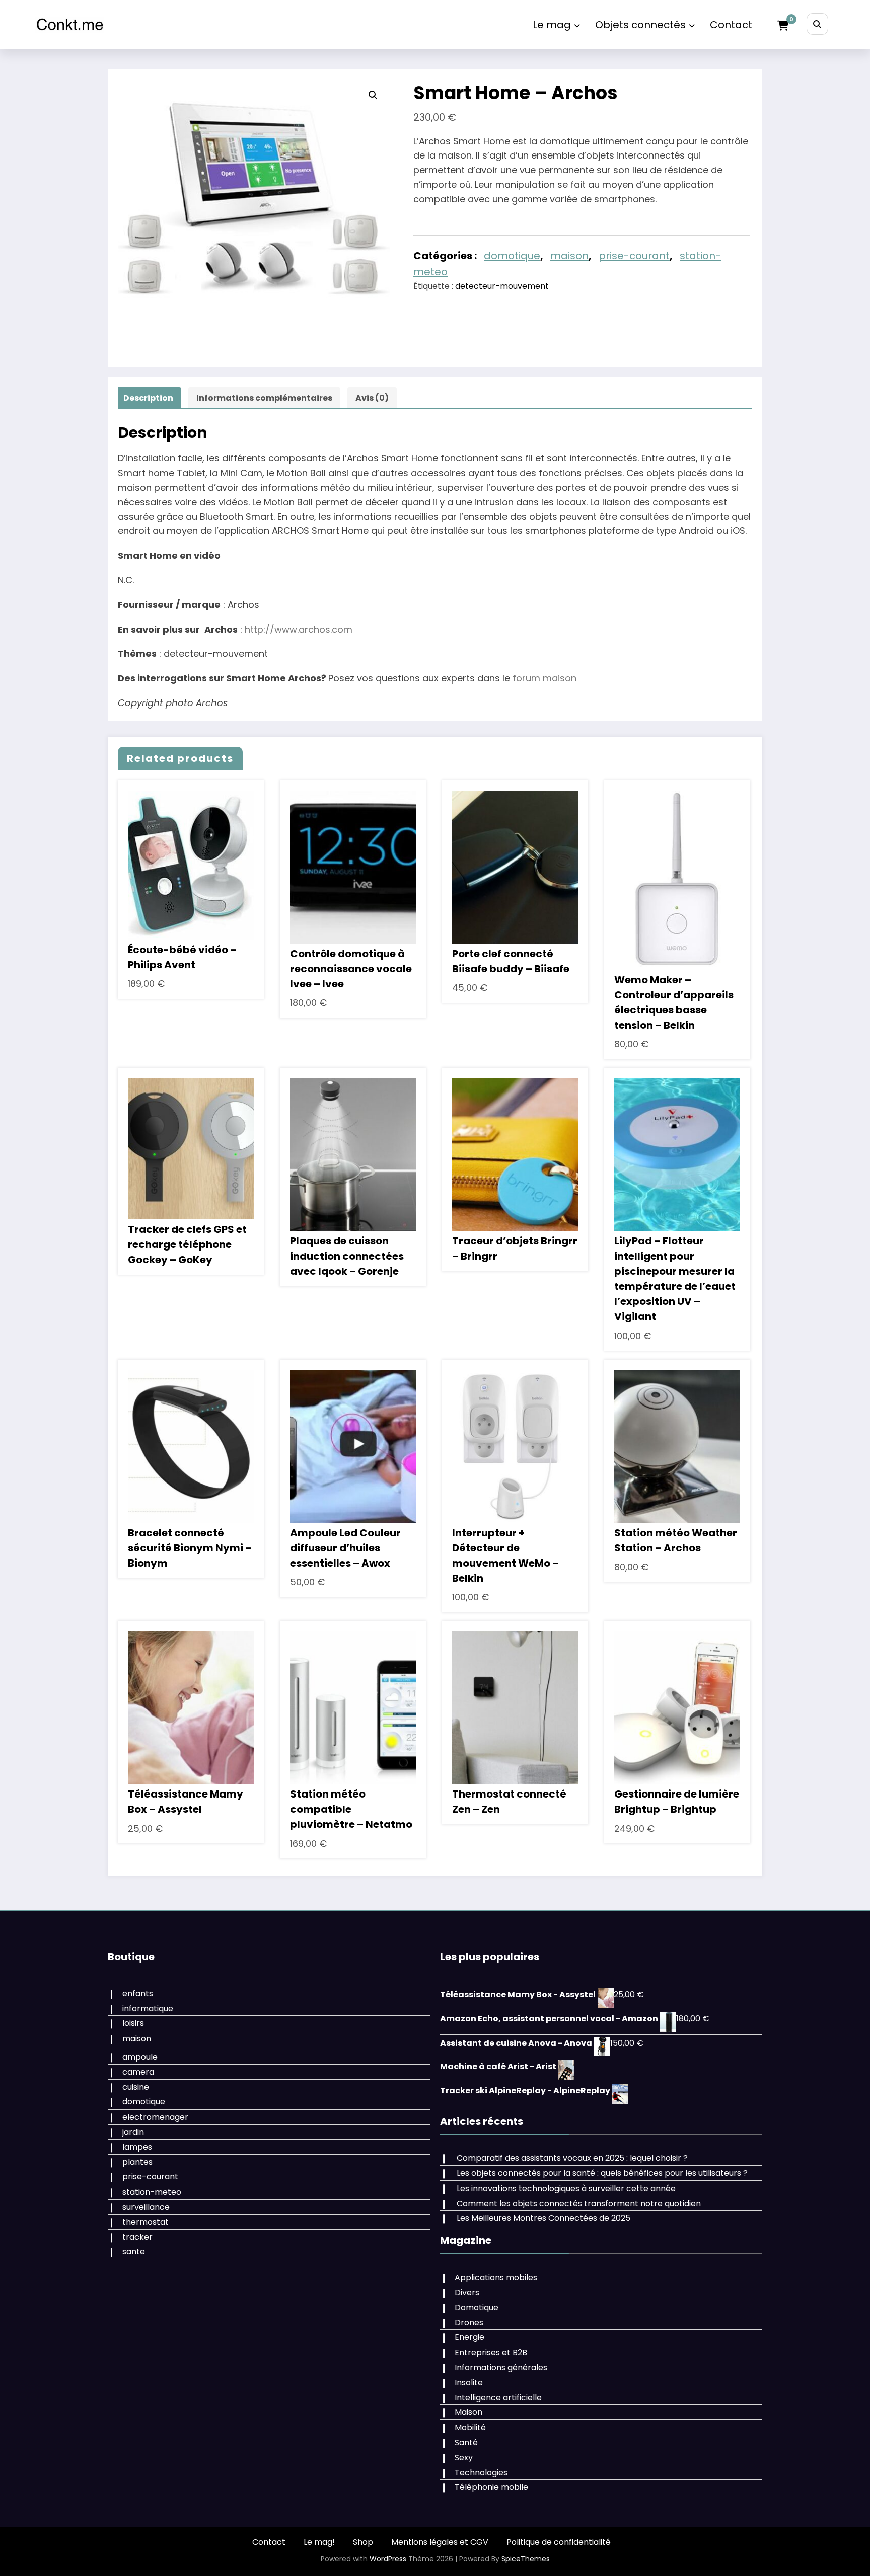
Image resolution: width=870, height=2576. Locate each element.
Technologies (481, 2473)
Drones (469, 2323)
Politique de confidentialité (559, 2542)
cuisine (136, 2087)
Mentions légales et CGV (440, 2542)
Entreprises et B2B (491, 2352)
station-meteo (152, 2192)
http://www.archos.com (299, 629)
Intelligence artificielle (498, 2398)
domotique (512, 256)
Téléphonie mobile (491, 2487)
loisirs (133, 2023)
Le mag (552, 25)
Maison (468, 2412)
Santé (466, 2442)
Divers (467, 2292)
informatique (148, 2009)
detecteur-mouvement (502, 286)
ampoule (140, 2057)
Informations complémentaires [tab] (264, 398)
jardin (133, 2132)
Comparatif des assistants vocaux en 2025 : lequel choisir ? (572, 2158)
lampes (137, 2147)
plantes (137, 2162)
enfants (138, 1994)
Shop (363, 2542)
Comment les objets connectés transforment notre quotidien (579, 2203)
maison (569, 256)
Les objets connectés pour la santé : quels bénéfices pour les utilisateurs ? (602, 2173)
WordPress (388, 2559)
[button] (373, 95)
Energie (469, 2337)
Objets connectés (640, 25)
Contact (731, 25)
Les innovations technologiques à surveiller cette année (566, 2188)
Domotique (477, 2308)
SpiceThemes (526, 2559)
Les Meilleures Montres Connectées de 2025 (543, 2218)
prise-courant (634, 256)
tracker (137, 2237)
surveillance (146, 2207)
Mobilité (470, 2427)
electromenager (155, 2117)
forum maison (545, 678)
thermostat (146, 2222)
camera (138, 2072)
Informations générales (501, 2367)
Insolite (469, 2383)
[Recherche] (817, 24)
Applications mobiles (496, 2277)
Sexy (464, 2457)
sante (134, 2252)
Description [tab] (148, 398)
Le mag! (319, 2542)
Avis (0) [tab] (372, 398)
